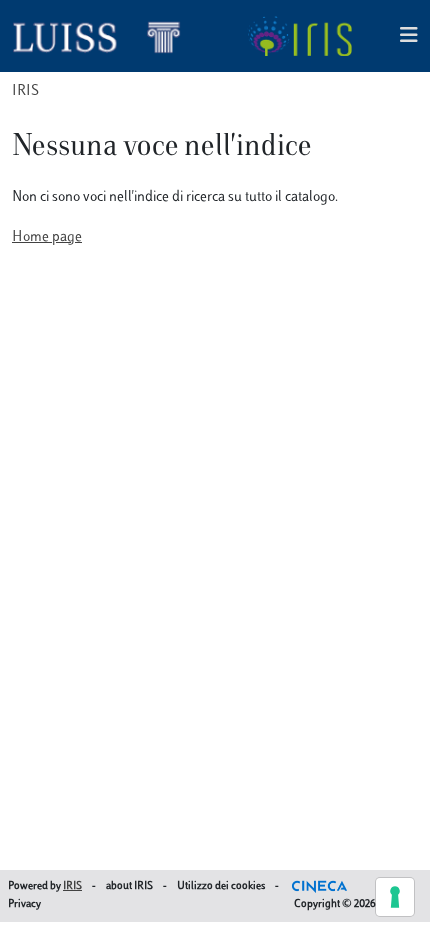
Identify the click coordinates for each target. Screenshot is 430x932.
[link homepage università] (299, 36)
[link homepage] (105, 36)
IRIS (25, 91)
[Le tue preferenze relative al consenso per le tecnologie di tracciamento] (395, 897)
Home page (47, 237)
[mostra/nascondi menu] (409, 36)
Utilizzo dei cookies (221, 886)
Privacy (24, 904)
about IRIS (129, 886)
